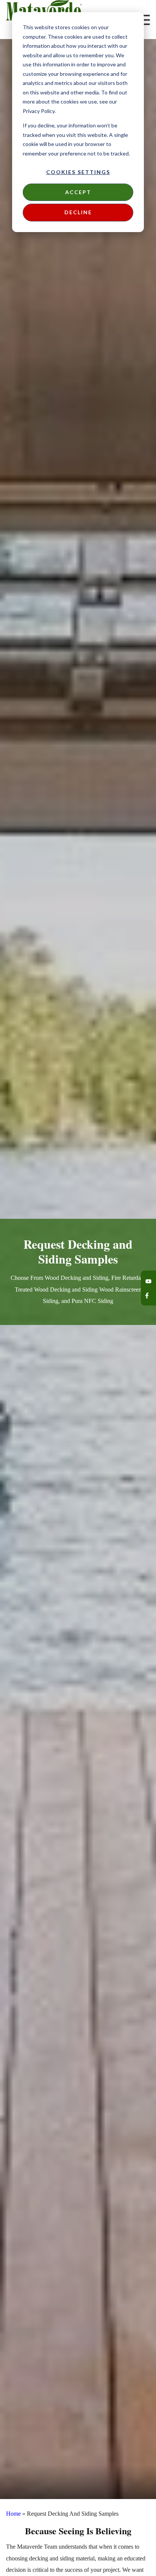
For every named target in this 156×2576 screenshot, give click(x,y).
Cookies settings (78, 172)
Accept (78, 192)
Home (13, 2514)
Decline (78, 212)
